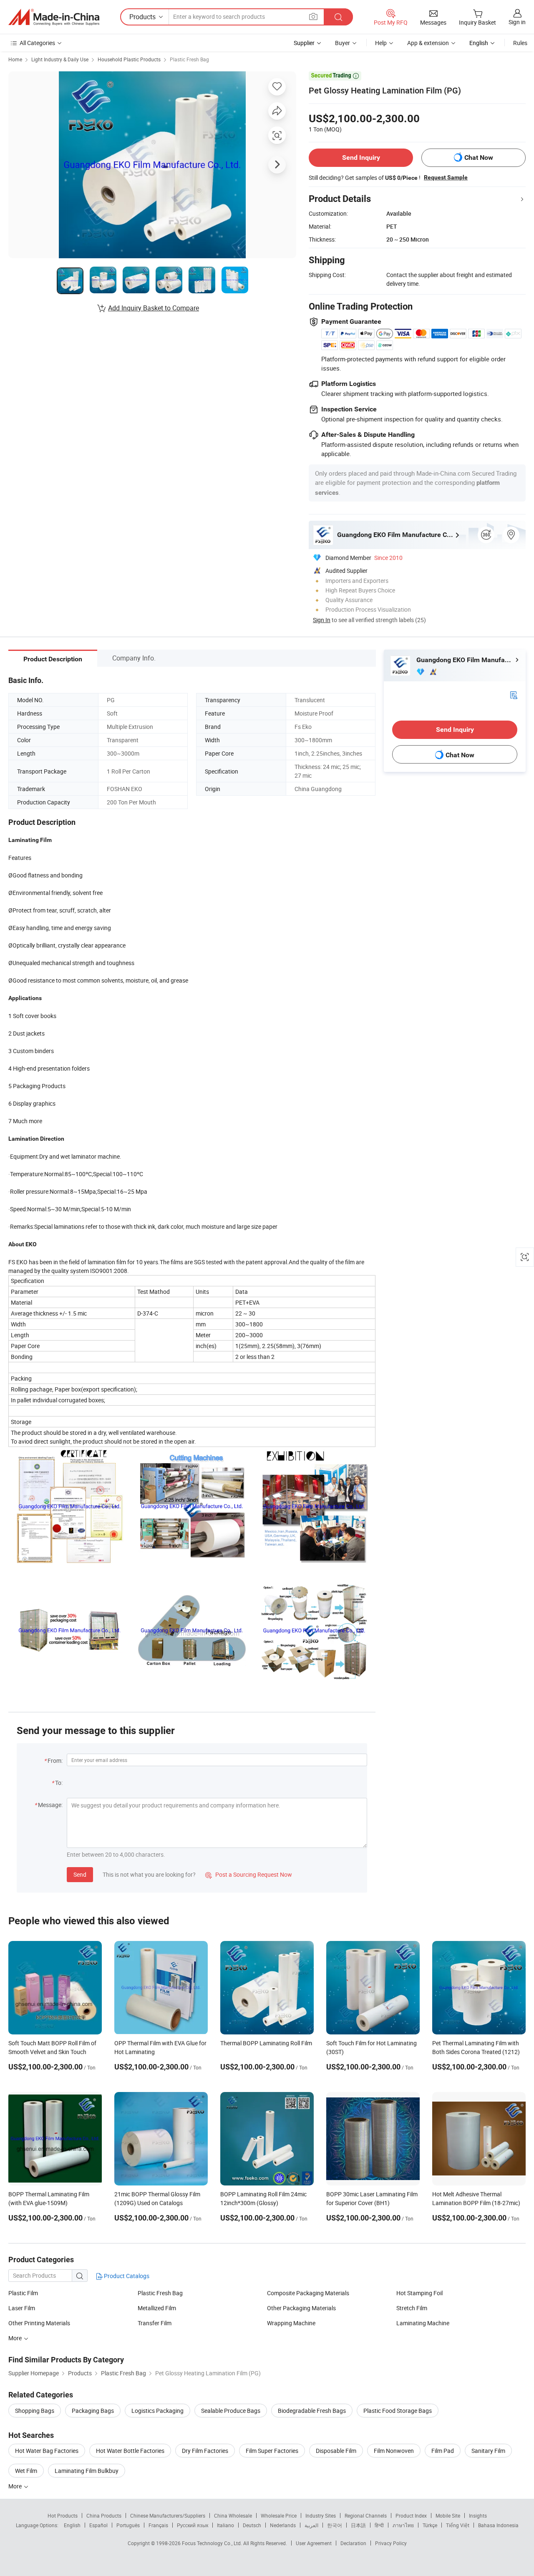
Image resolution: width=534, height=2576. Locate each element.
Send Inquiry (361, 158)
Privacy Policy (391, 2543)
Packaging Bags (93, 2411)
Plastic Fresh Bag (189, 59)
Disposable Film (336, 2451)
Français (158, 2525)
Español (98, 2525)
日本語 (358, 2525)
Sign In (322, 620)
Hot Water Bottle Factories (130, 2451)
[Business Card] (514, 694)
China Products (104, 2516)
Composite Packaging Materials (308, 2293)
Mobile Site (448, 2516)
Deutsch (252, 2525)
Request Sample (446, 177)
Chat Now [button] (479, 158)
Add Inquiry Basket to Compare (154, 308)
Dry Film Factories (205, 2451)
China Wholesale (233, 2516)
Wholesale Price (279, 2516)
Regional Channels (366, 2516)
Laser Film (22, 2308)
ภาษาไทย (403, 2525)
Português (128, 2525)
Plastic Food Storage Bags (398, 2411)
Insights (478, 2516)
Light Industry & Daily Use (60, 59)
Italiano (225, 2525)
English (72, 2525)
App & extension (428, 43)
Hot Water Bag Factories (47, 2451)
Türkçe (430, 2525)
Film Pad (443, 2451)
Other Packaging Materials (301, 2308)
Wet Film (26, 2471)
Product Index (411, 2516)
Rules (520, 43)
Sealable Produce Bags (231, 2411)
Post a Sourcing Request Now (249, 1874)
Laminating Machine (423, 2323)
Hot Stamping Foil (419, 2293)
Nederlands (283, 2525)
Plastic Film (23, 2293)
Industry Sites (321, 2516)
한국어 (335, 2525)
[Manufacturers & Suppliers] (54, 17)
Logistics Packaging (157, 2411)
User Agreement (314, 2543)
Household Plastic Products (129, 59)
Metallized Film (157, 2308)
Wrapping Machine (291, 2323)
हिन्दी (379, 2525)
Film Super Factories (272, 2451)
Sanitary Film (488, 2451)
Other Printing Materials (39, 2323)
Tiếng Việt (458, 2525)
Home (15, 59)
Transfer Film (155, 2323)
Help (381, 43)
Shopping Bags (35, 2411)
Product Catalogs (126, 2276)
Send (80, 1874)
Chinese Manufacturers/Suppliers (168, 2516)
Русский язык (193, 2525)
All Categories (37, 43)
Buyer (343, 43)
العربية (311, 2525)
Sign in (517, 22)
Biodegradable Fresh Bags (312, 2411)
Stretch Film (412, 2308)
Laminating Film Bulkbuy (87, 2471)
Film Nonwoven (394, 2451)
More (16, 2338)
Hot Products (63, 2516)
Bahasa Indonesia (498, 2525)
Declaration (353, 2543)
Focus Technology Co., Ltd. (213, 2543)
